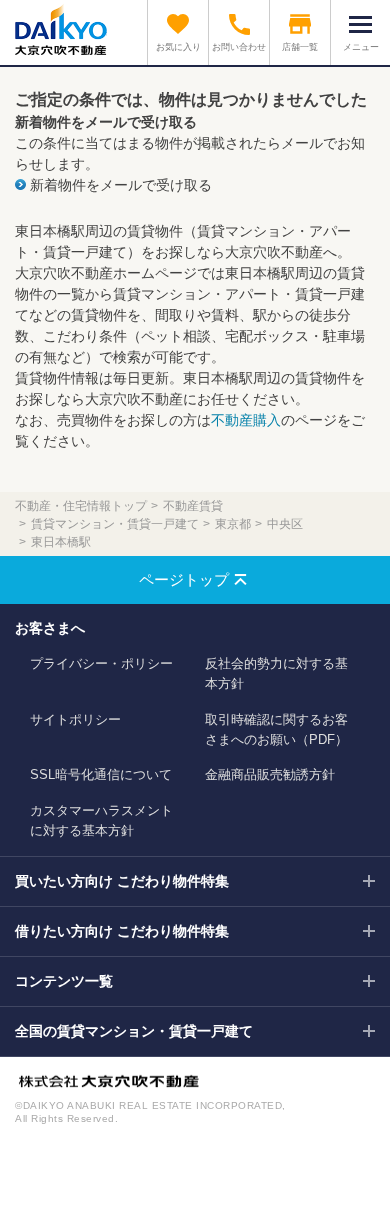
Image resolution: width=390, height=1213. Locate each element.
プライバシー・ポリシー (101, 663)
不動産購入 (246, 420)
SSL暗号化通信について (101, 774)
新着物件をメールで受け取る (121, 185)
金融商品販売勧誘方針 (270, 774)
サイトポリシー (75, 719)
